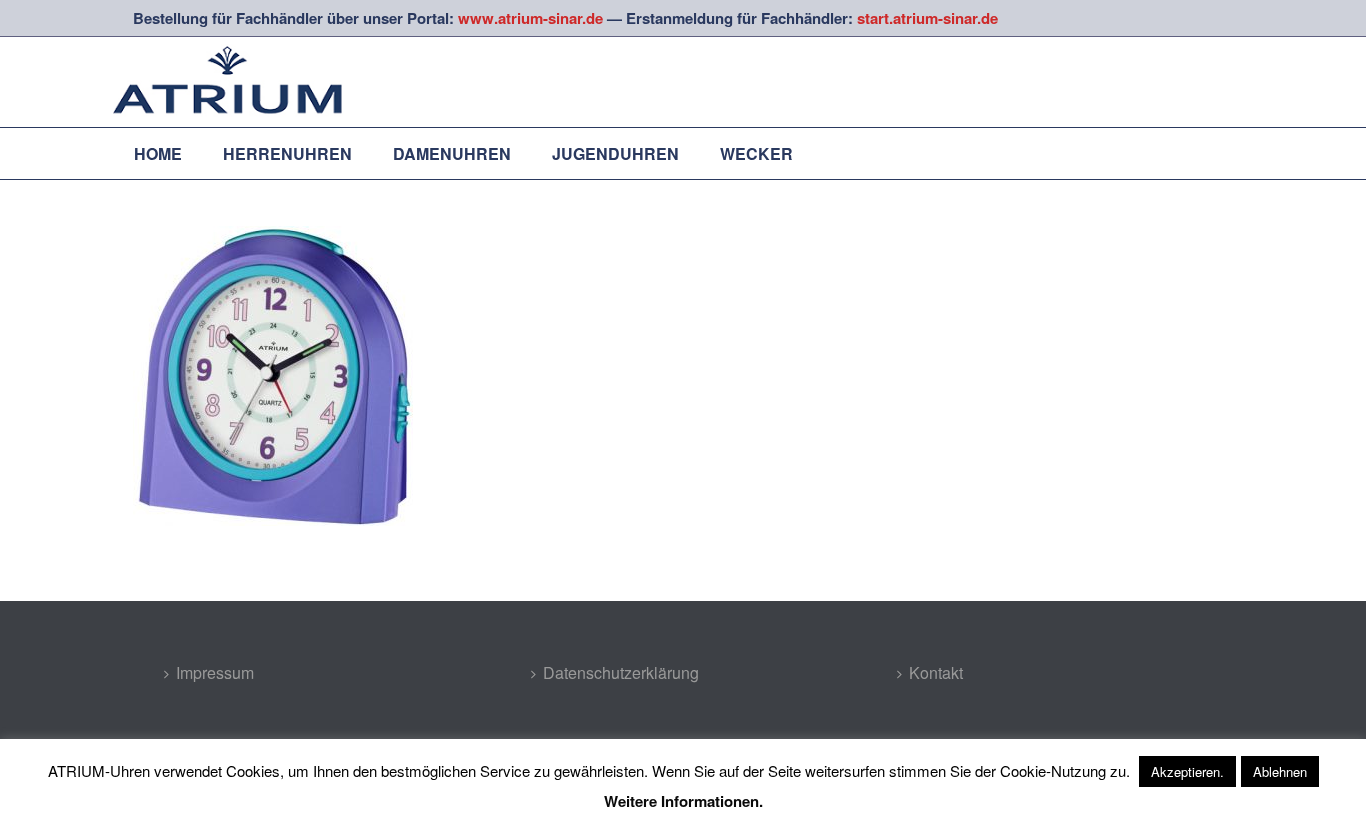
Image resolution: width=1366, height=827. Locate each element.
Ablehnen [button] (1280, 771)
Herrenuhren (287, 153)
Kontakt (936, 672)
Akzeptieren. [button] (1187, 771)
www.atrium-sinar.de (530, 18)
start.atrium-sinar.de (927, 18)
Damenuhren (452, 153)
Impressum (215, 672)
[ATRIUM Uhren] (248, 82)
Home (158, 153)
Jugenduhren (615, 153)
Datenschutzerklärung (621, 672)
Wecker (756, 153)
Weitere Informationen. (683, 801)
